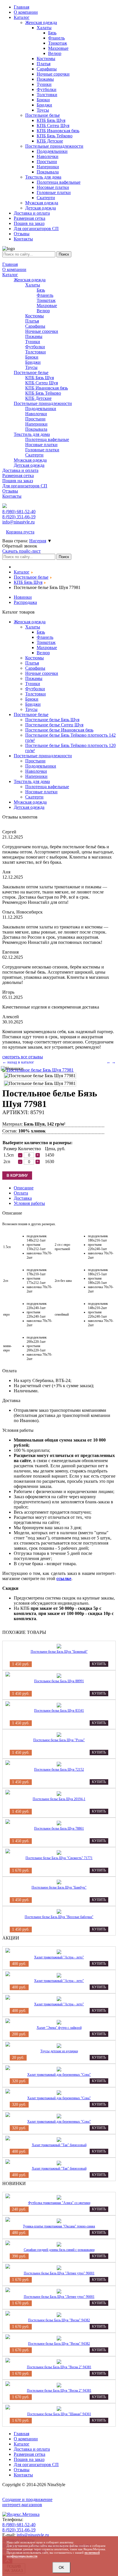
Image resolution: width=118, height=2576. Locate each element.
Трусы (31, 367)
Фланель (45, 295)
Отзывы (10, 491)
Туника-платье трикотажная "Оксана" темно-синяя (59, 2226)
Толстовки (36, 352)
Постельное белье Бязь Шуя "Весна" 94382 (59, 2320)
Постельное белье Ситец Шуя (54, 725)
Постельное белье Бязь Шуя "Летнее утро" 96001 (59, 2273)
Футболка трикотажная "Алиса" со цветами (59, 2203)
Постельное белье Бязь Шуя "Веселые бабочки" (59, 1917)
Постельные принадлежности (43, 403)
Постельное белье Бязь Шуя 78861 (59, 1828)
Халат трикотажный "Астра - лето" (59, 1957)
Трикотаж (46, 300)
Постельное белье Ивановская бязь (59, 730)
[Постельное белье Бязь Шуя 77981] (38, 1070)
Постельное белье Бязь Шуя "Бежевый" (59, 1652)
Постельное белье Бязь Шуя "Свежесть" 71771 (59, 1858)
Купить (99, 1664)
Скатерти (34, 455)
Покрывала (36, 429)
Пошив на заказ (18, 481)
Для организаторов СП (25, 486)
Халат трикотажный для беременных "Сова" (59, 2075)
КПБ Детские (38, 398)
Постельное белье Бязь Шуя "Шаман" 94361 (59, 2414)
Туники (33, 342)
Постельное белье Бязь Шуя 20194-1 (59, 1799)
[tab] (24, 1188)
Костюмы (35, 316)
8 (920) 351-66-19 (19, 2530)
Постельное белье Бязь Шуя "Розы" (59, 1740)
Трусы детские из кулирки (59, 2051)
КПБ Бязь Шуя (40, 378)
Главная (10, 264)
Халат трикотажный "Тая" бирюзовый (59, 2145)
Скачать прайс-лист (21, 551)
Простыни (35, 419)
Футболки (35, 347)
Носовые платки (41, 445)
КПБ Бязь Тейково (43, 393)
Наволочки (36, 414)
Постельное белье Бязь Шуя (52, 720)
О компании (14, 269)
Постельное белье (31, 372)
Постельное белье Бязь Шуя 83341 (59, 1711)
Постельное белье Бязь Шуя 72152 (59, 1770)
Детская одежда (29, 465)
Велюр (43, 311)
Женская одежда (30, 280)
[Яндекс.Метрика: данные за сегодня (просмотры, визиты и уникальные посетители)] (21, 2514)
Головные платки (42, 450)
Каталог (10, 275)
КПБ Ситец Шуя (42, 383)
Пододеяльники (41, 409)
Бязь (41, 290)
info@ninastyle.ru (18, 522)
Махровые (47, 306)
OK (61, 2568)
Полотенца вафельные (47, 439)
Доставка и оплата (20, 470)
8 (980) (19, 512)
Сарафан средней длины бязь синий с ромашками (59, 2250)
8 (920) (19, 517)
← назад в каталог (18, 1062)
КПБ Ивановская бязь (47, 388)
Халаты (33, 285)
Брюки (32, 357)
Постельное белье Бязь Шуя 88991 (59, 1681)
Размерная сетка (18, 476)
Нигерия (38, 541)
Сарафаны (35, 326)
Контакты (12, 496)
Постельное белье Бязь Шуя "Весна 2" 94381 (59, 2367)
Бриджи (33, 362)
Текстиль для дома (32, 434)
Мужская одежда (30, 460)
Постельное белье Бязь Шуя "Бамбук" (59, 1887)
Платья (32, 321)
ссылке (64, 1578)
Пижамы (34, 336)
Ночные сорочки (42, 331)
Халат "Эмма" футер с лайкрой (59, 2028)
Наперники (36, 424)
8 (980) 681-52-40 (19, 2525)
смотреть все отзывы (23, 1057)
